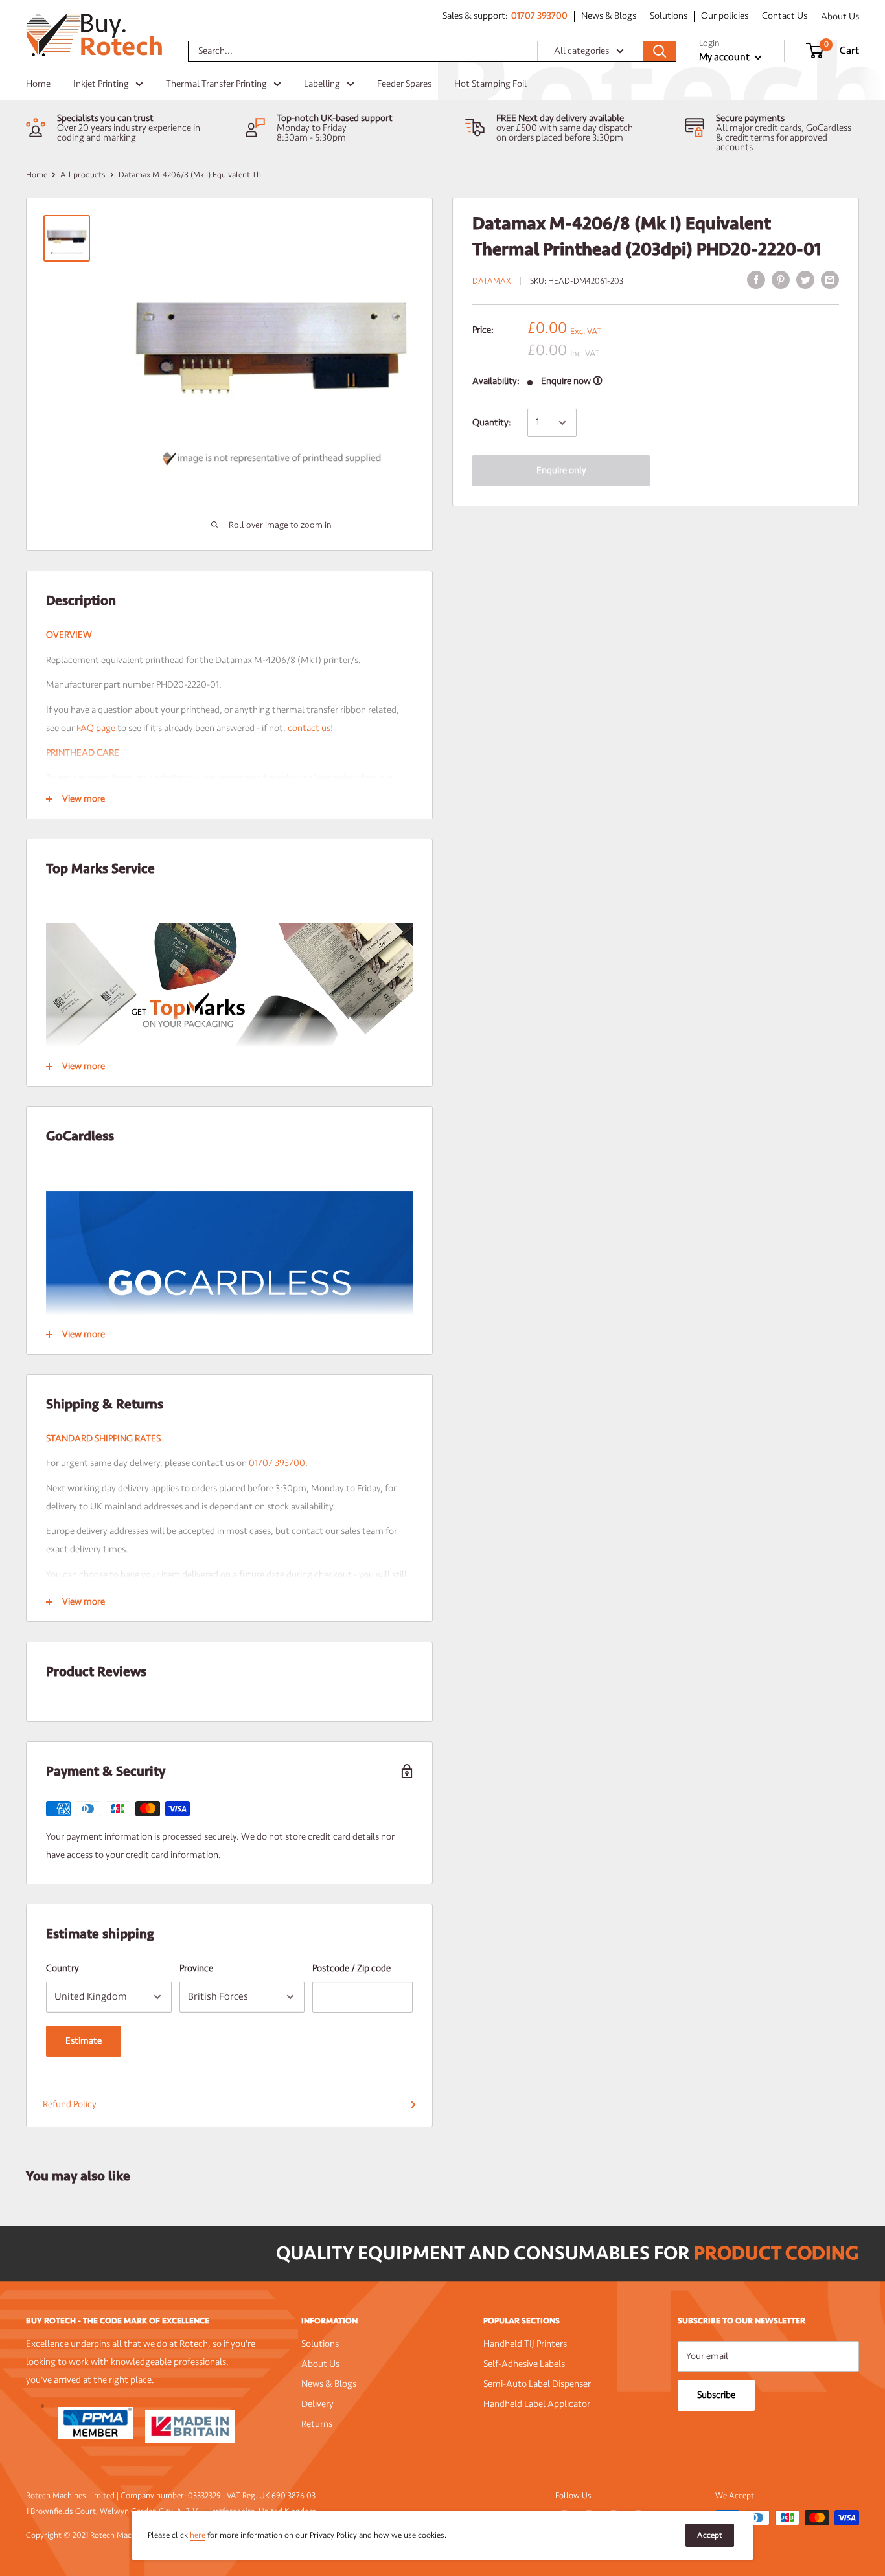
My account (725, 57)
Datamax (492, 281)
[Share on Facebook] (756, 280)
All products (83, 175)
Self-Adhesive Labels (524, 2364)
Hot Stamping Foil (490, 84)
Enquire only (561, 470)
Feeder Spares (404, 84)
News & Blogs (609, 17)
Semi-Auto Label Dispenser (537, 2384)
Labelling (322, 84)
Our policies (725, 17)
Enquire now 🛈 (572, 381)
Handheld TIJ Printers (525, 2344)
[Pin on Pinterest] (781, 280)
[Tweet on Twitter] (805, 280)
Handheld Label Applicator (537, 2404)
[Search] (660, 51)
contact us (309, 728)
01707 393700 (539, 17)
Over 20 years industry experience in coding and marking (129, 133)
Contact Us (785, 17)
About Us (840, 17)
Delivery (317, 2404)
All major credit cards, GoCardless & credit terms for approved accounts (784, 138)
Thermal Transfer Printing (216, 84)
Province (196, 1968)
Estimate (84, 2041)
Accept (710, 2535)
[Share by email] (830, 280)
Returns (317, 2424)
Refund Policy (70, 2104)
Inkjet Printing (101, 84)
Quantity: (492, 423)
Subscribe (716, 2395)
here (198, 2535)
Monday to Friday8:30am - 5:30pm (312, 133)
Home (38, 84)
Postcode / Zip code (351, 1968)
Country (63, 1968)
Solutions (669, 17)
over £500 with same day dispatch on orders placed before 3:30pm (565, 133)
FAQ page (96, 728)
